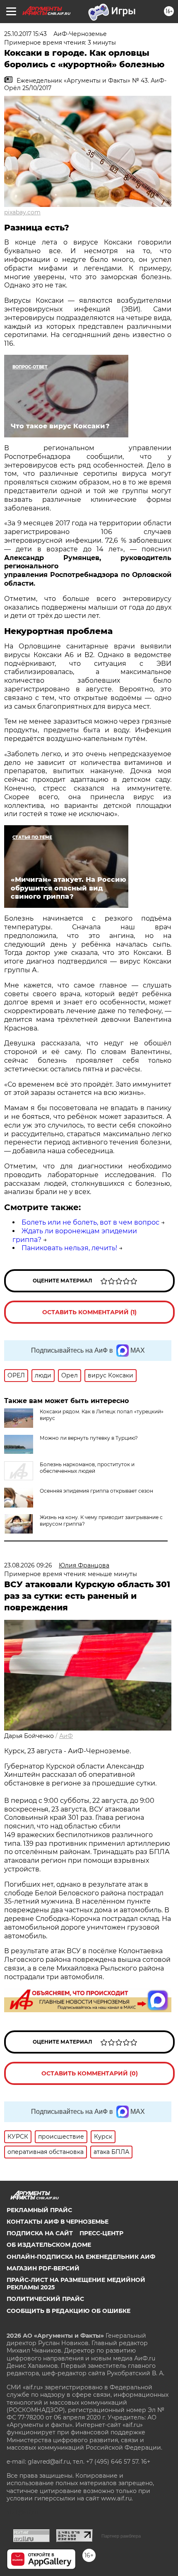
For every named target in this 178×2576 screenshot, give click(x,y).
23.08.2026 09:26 (28, 1565)
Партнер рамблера (121, 2536)
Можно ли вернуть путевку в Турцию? (89, 1438)
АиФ (66, 1736)
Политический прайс (45, 2299)
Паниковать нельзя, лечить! (69, 1248)
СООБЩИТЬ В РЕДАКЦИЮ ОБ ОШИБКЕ (69, 2311)
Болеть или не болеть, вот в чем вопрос (90, 1222)
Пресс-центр (101, 2233)
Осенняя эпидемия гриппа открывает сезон (96, 1491)
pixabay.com (22, 212)
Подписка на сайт (40, 2233)
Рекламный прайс (39, 2210)
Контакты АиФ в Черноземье (58, 2222)
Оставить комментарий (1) (89, 1312)
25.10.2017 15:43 (25, 34)
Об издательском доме (49, 2245)
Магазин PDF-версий (43, 2268)
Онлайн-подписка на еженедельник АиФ (81, 2257)
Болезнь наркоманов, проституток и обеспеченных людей (87, 1468)
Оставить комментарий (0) (90, 2073)
